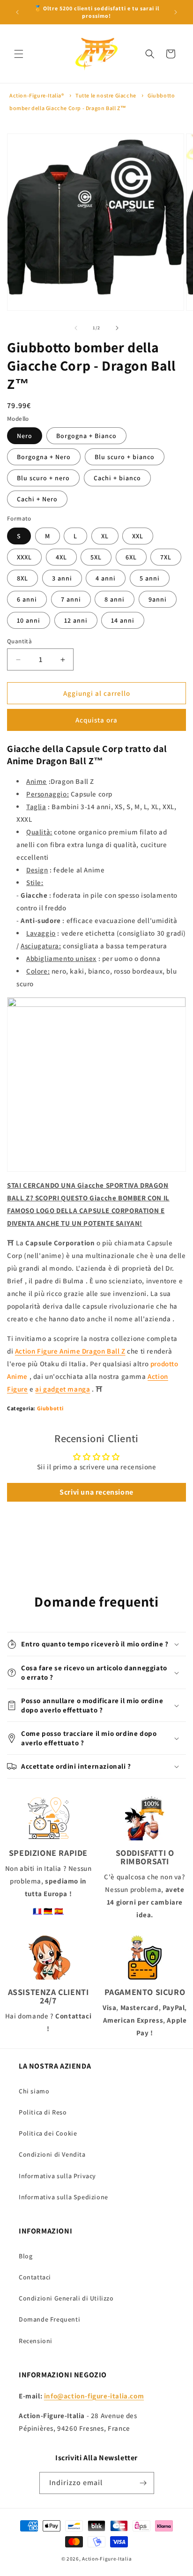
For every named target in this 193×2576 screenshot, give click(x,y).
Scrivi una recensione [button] (96, 1492)
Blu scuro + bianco (125, 457)
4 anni (106, 578)
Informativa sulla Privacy (57, 2176)
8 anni (115, 599)
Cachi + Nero (37, 499)
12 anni (76, 620)
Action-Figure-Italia (107, 2559)
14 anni (123, 620)
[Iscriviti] (143, 2483)
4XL (61, 557)
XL (105, 536)
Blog (26, 2256)
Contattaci (35, 2277)
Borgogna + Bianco (86, 436)
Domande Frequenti (49, 2319)
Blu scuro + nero (43, 478)
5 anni (150, 578)
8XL (22, 578)
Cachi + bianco (117, 478)
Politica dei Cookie (48, 2133)
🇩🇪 (48, 1911)
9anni (158, 599)
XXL (138, 536)
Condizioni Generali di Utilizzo (66, 2298)
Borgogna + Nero (44, 457)
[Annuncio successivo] (176, 12)
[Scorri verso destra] (117, 328)
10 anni (29, 620)
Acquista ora (96, 720)
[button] (19, 54)
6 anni (27, 599)
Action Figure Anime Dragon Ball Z (70, 1351)
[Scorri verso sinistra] (76, 328)
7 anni (71, 599)
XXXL (24, 557)
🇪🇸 (59, 1911)
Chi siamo (34, 2091)
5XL (96, 557)
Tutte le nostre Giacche (106, 95)
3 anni (62, 578)
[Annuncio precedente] (17, 12)
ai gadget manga (63, 1389)
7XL (166, 557)
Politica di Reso (43, 2112)
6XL (131, 557)
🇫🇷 (37, 1911)
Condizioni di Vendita (52, 2154)
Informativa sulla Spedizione (63, 2197)
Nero (25, 436)
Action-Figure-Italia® (37, 95)
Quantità (19, 641)
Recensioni (36, 2341)
